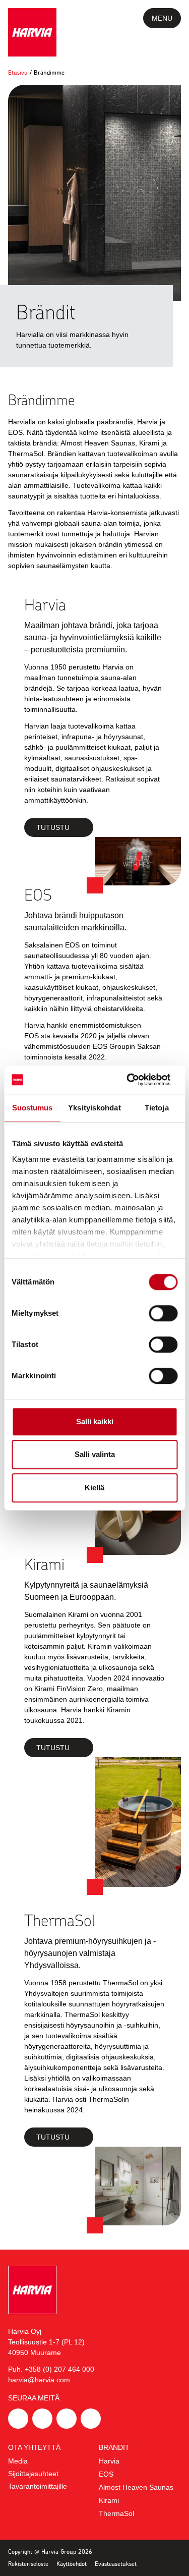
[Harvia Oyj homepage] (32, 32)
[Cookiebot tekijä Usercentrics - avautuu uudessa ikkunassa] (135, 1080)
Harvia (109, 2461)
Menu (162, 18)
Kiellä (94, 1488)
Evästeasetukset (116, 2564)
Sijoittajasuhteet (33, 2474)
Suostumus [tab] (33, 1108)
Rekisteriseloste (28, 2564)
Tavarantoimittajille (38, 2486)
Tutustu (53, 827)
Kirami (109, 2500)
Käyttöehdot (72, 2564)
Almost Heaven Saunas (136, 2487)
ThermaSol (116, 2513)
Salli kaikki (95, 1421)
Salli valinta (95, 1454)
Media (18, 2461)
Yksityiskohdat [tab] (94, 1108)
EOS (106, 2474)
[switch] (163, 1313)
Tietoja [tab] (157, 1108)
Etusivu (18, 72)
